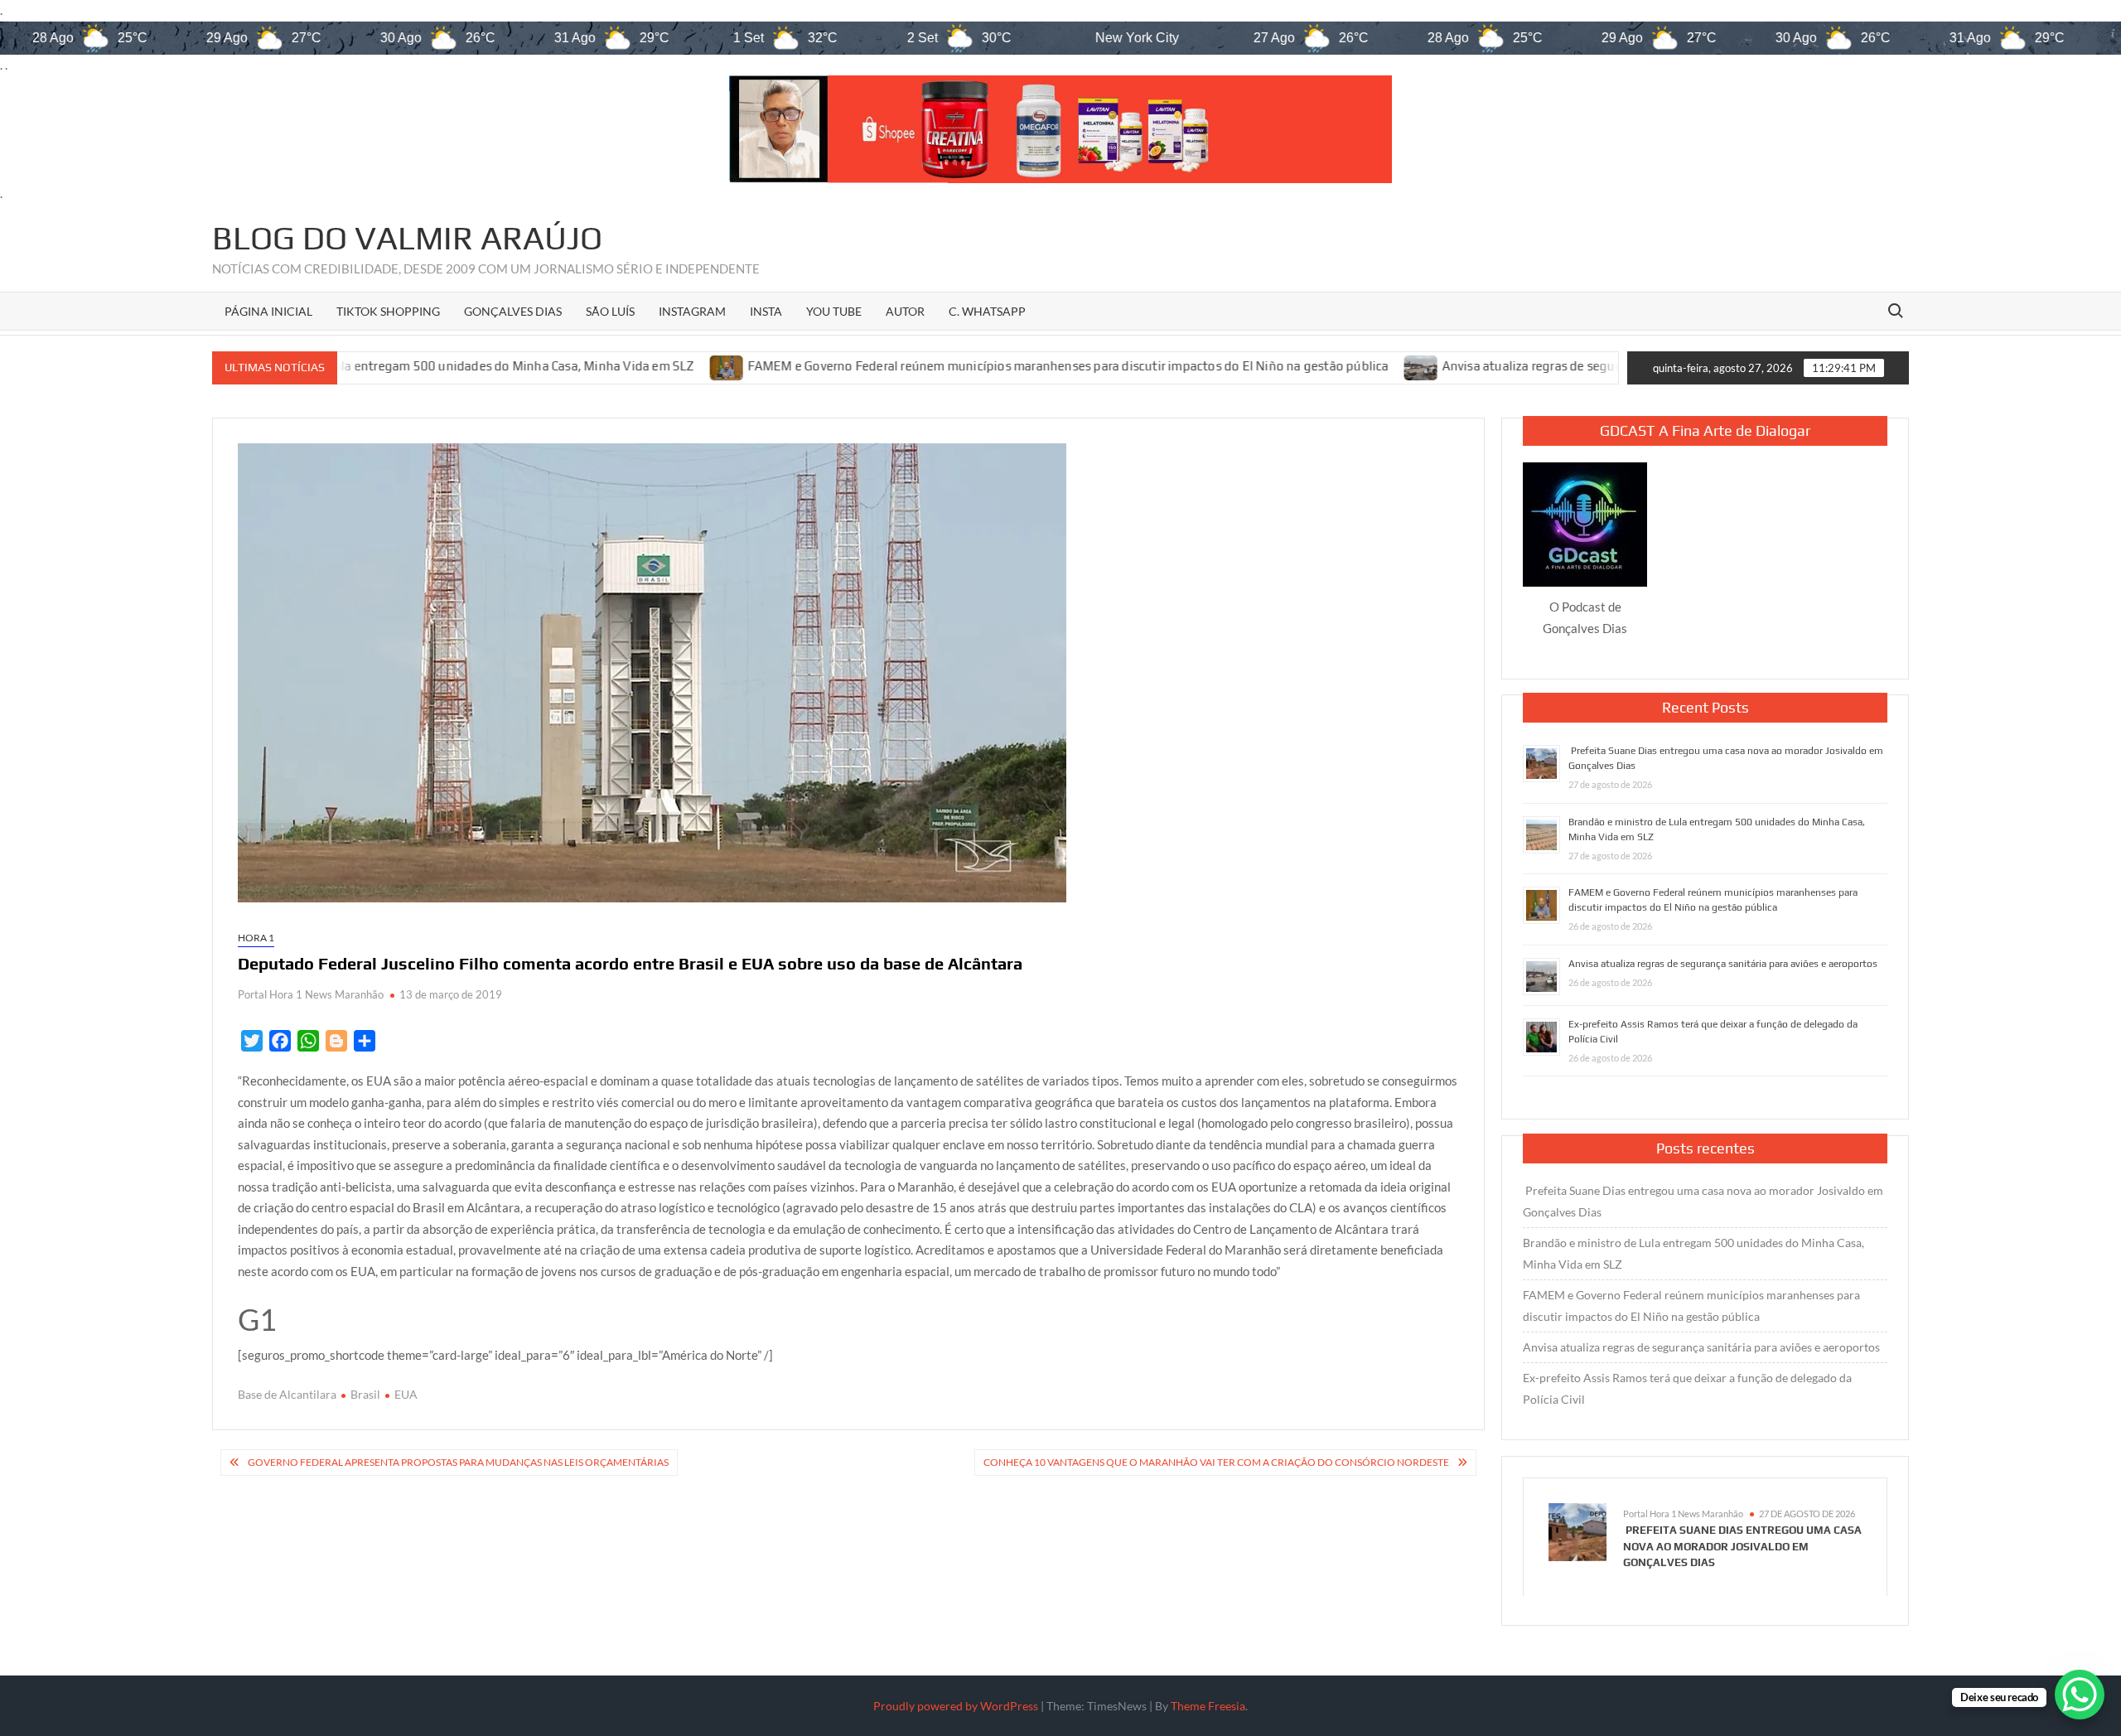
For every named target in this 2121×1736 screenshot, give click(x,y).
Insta (766, 311)
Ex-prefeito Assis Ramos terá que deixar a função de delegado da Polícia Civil (1687, 1388)
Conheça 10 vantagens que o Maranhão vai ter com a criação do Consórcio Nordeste (1216, 1462)
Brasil (365, 1394)
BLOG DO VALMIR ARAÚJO (407, 238)
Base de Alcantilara (287, 1394)
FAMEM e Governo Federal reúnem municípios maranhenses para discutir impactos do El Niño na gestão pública (963, 367)
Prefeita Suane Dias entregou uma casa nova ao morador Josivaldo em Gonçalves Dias (1703, 1201)
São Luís (610, 311)
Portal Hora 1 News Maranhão (311, 994)
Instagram (692, 311)
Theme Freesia (1208, 1706)
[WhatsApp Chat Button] (2080, 1695)
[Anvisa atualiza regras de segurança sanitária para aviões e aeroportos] (1316, 366)
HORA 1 (256, 938)
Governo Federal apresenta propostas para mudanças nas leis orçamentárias (458, 1462)
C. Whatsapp (987, 311)
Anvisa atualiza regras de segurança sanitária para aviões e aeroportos (1537, 367)
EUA (406, 1394)
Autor (905, 311)
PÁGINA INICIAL (268, 311)
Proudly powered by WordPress (956, 1706)
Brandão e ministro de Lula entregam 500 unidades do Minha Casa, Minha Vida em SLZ (1693, 1253)
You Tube (834, 311)
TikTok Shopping (388, 311)
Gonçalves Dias (513, 311)
